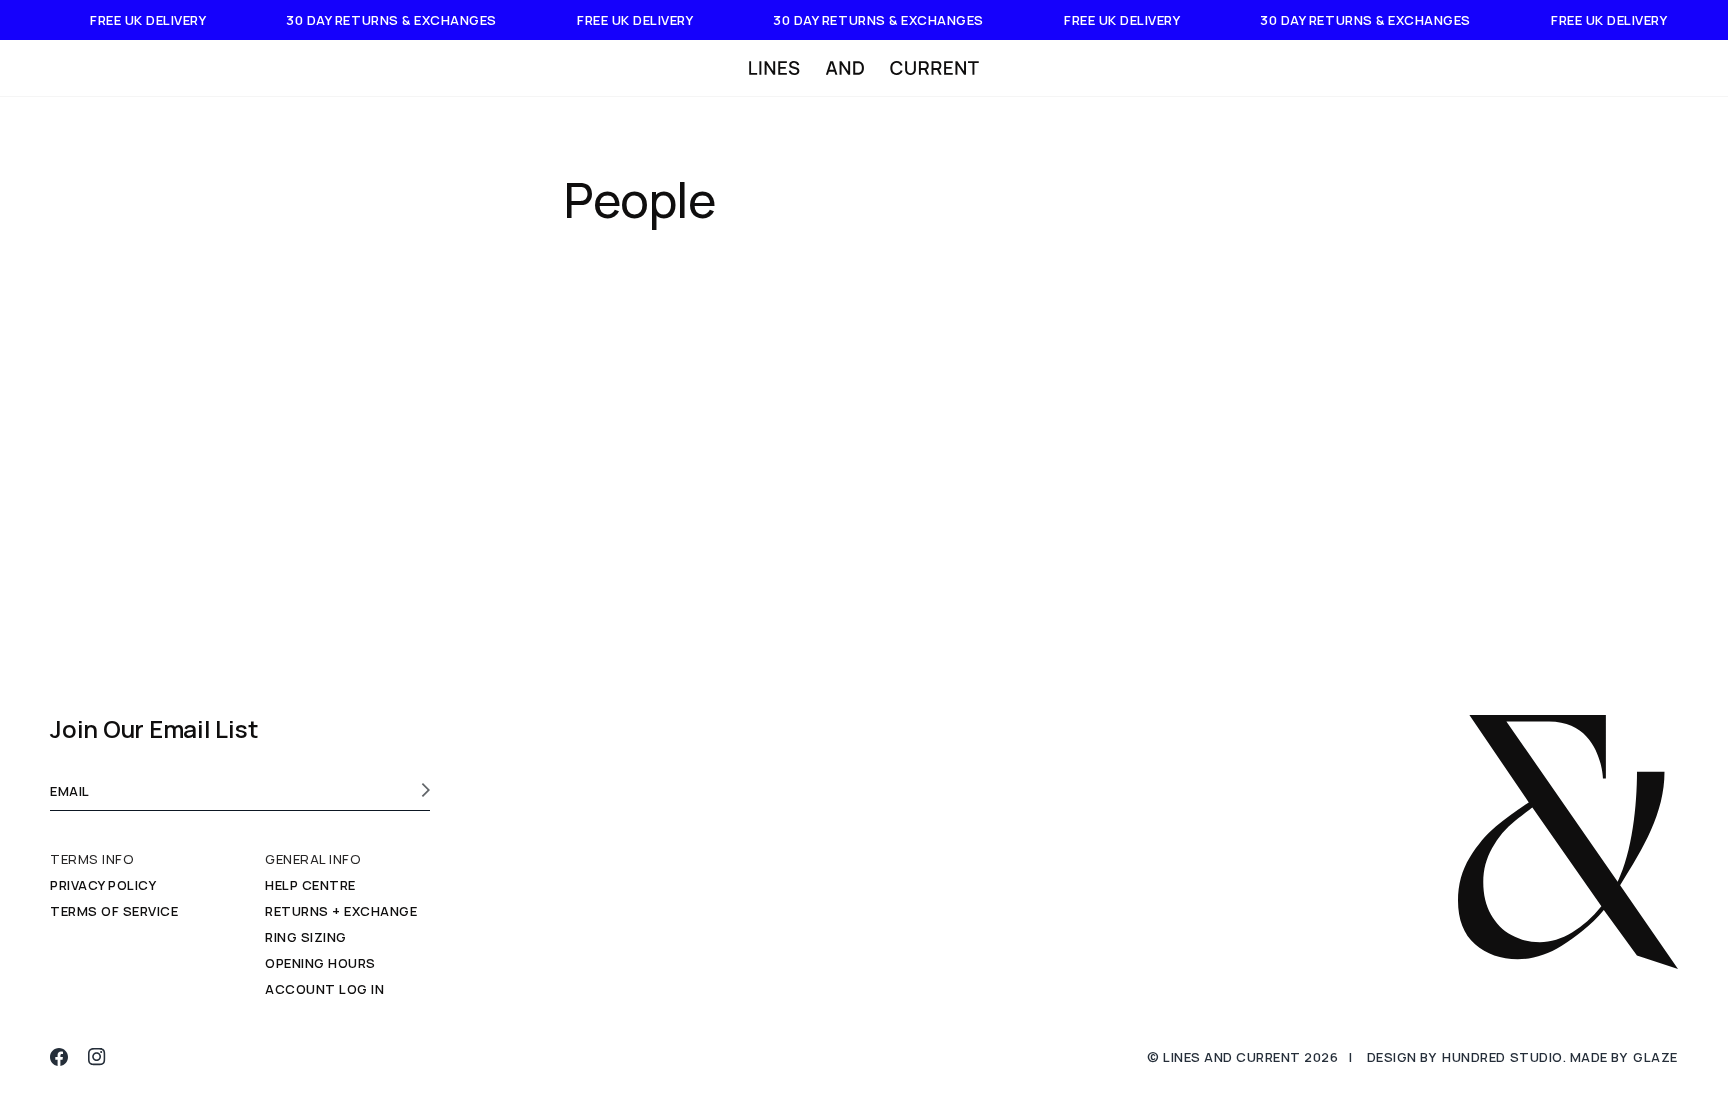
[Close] (1700, 68)
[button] (98, 68)
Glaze (1655, 1057)
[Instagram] (97, 1057)
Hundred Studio (1502, 1057)
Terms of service (114, 911)
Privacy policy (103, 885)
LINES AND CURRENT (1232, 1057)
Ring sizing (306, 937)
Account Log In (324, 989)
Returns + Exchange (341, 911)
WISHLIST (1465, 68)
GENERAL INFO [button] (313, 859)
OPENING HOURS (320, 963)
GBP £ (1607, 68)
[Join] (419, 790)
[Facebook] (59, 1057)
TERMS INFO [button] (92, 859)
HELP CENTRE (310, 885)
